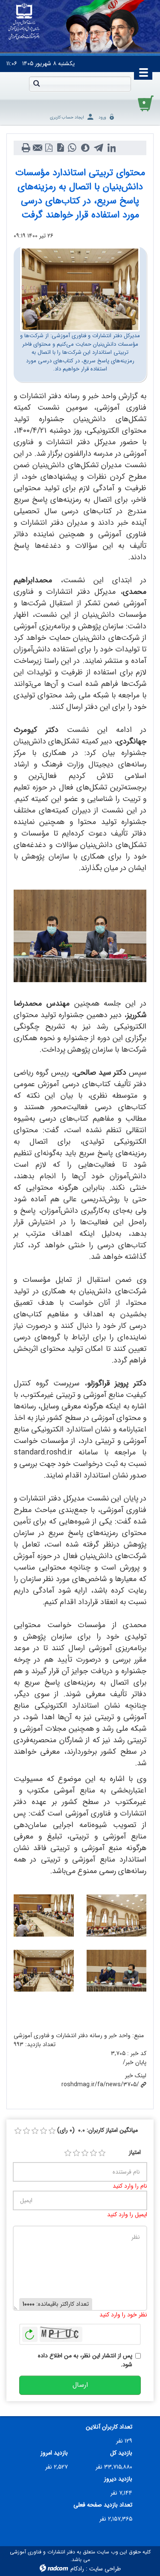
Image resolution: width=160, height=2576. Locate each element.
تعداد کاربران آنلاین (109, 2427)
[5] (102, 2153)
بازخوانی (30, 2332)
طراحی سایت (105, 2569)
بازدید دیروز (118, 2479)
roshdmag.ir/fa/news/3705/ (100, 2085)
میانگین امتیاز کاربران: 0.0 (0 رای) (97, 2130)
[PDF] (49, 148)
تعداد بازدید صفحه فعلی (103, 2505)
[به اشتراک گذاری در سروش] (85, 148)
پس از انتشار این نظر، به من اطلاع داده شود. (85, 2360)
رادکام (77, 2569)
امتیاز (135, 2152)
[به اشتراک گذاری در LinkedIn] (112, 148)
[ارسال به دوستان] (37, 148)
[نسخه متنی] (26, 148)
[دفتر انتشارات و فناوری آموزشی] (24, 22)
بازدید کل (121, 2453)
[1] (68, 2153)
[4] (93, 2153)
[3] (85, 2153)
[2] (76, 2153)
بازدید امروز (54, 2453)
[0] (18, 2131)
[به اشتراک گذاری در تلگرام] (98, 148)
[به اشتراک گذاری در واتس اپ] (72, 148)
